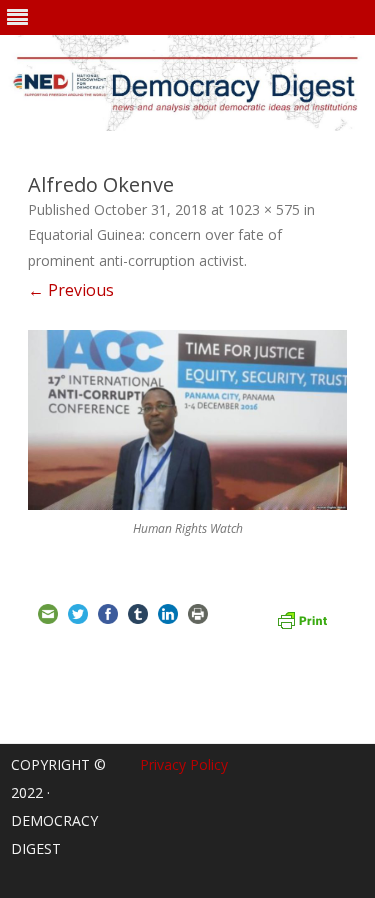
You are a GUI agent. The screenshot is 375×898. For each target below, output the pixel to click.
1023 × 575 (264, 209)
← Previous (71, 290)
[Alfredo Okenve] (187, 419)
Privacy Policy (184, 764)
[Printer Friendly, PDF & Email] (302, 618)
